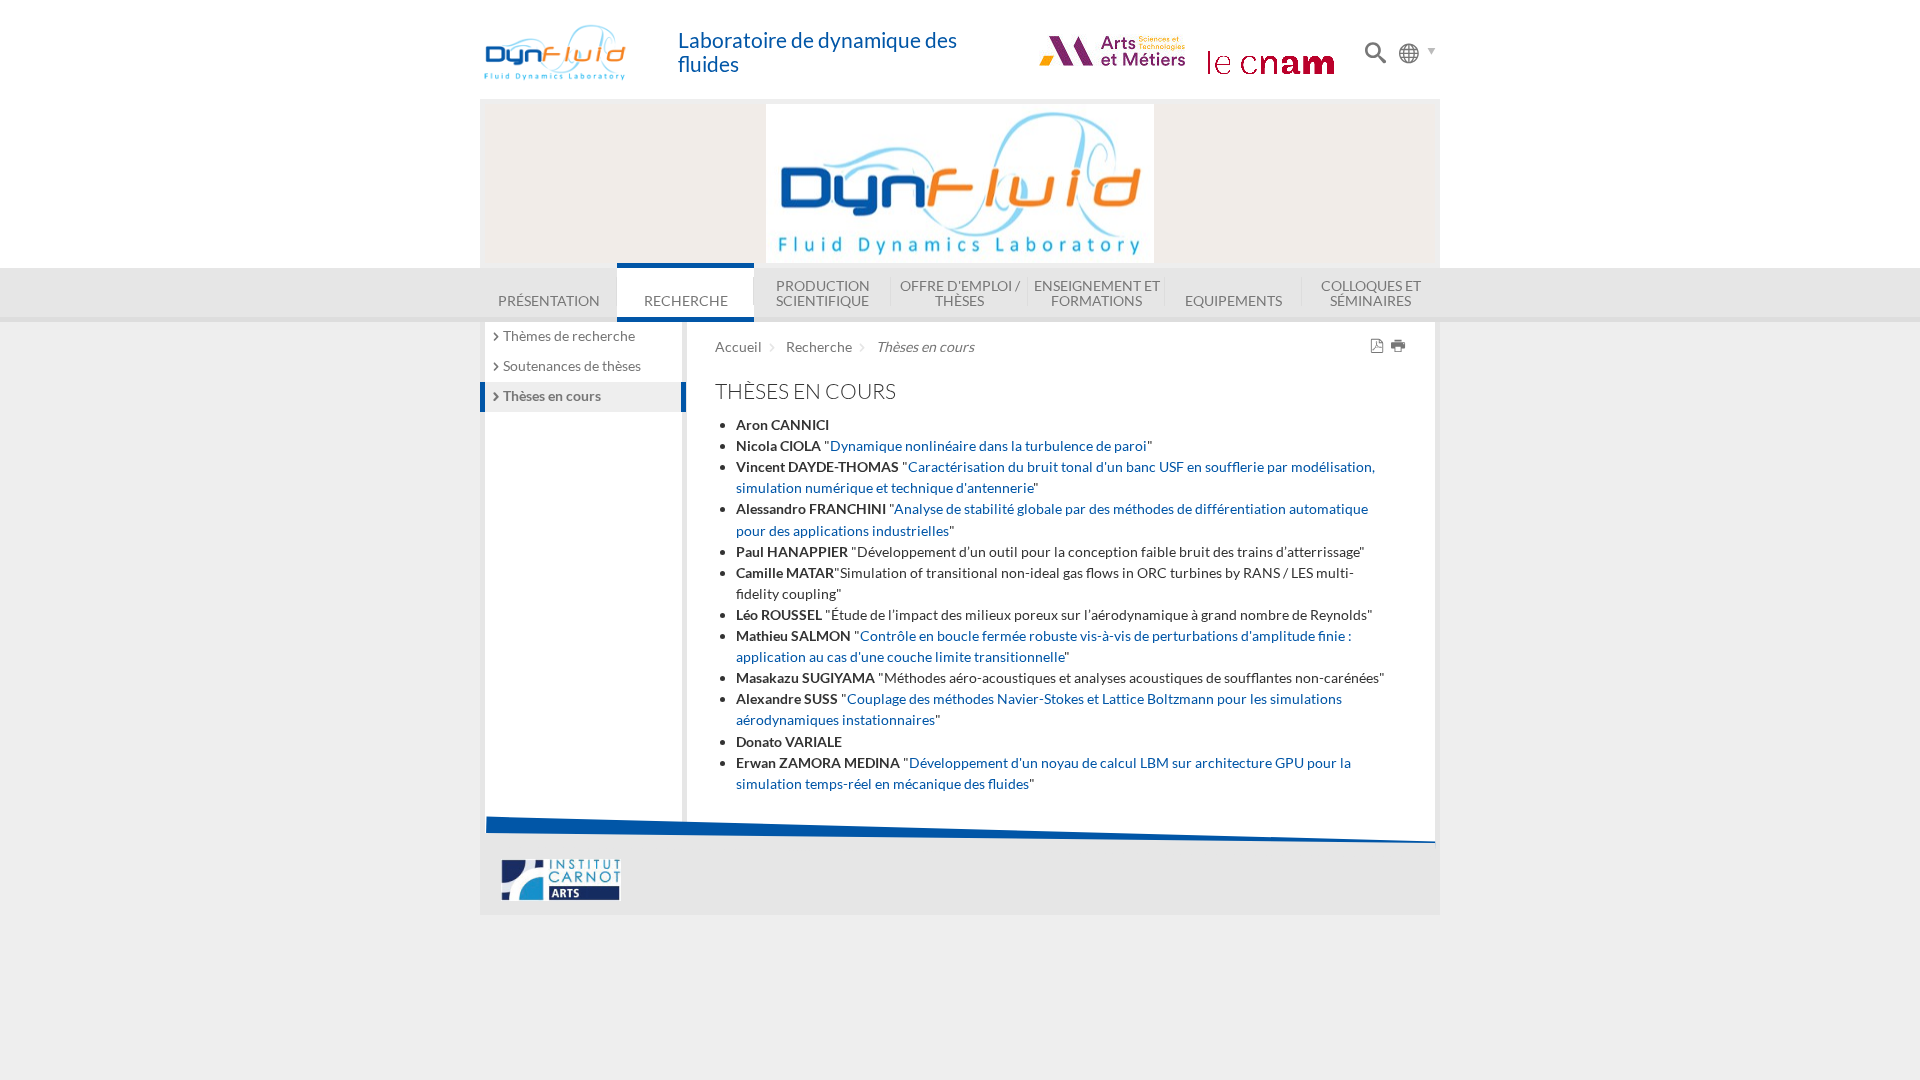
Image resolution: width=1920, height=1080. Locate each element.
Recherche (686, 300)
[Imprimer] (1401, 346)
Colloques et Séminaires (1371, 292)
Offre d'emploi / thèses (960, 292)
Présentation (549, 300)
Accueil (738, 346)
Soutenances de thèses (572, 365)
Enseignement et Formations (1097, 292)
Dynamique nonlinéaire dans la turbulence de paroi (988, 445)
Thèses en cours (552, 395)
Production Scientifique (823, 292)
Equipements (1233, 300)
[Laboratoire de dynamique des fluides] (578, 52)
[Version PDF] (1380, 346)
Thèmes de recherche (569, 335)
